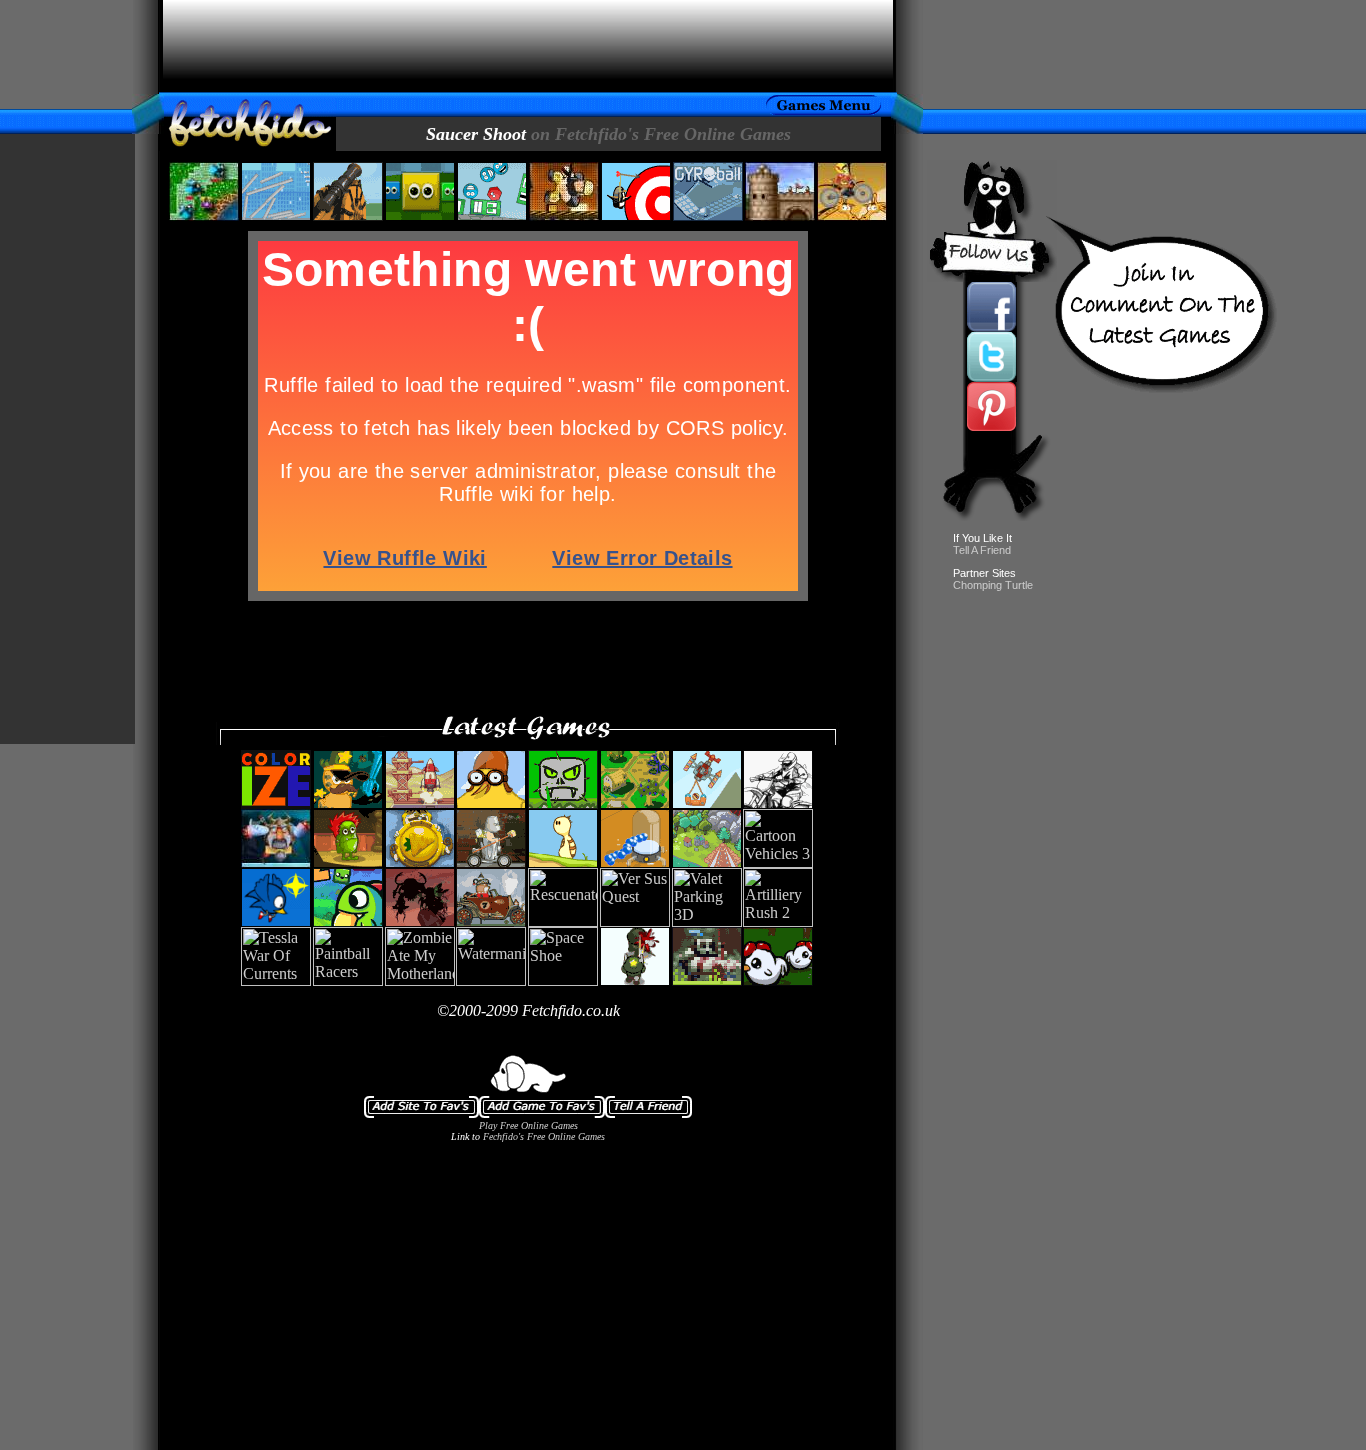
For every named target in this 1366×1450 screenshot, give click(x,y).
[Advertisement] (528, 46)
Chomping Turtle (993, 585)
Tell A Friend (982, 550)
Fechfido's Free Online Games (544, 1136)
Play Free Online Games (528, 1125)
